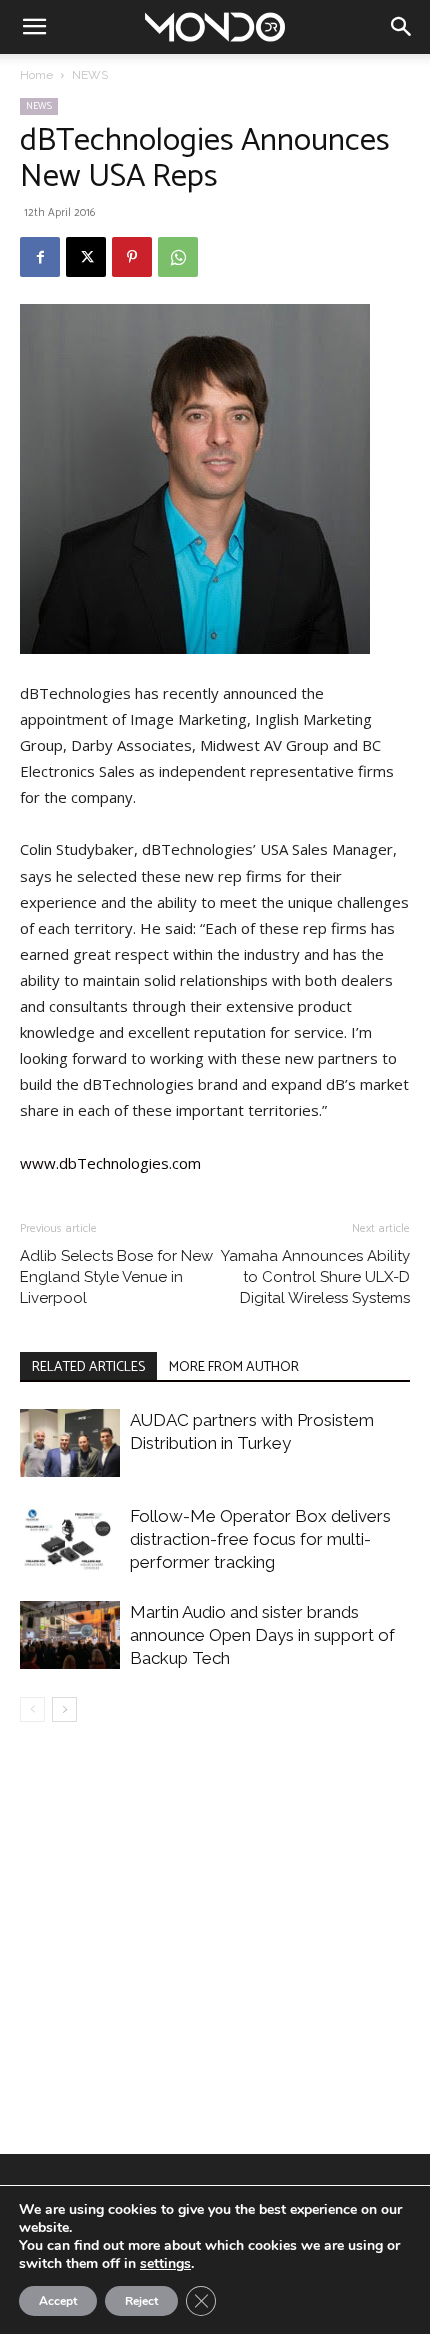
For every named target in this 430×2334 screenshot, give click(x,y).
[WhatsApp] (178, 257)
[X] (86, 257)
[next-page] (64, 1709)
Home (36, 75)
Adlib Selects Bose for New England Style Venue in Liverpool (116, 1277)
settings (165, 2264)
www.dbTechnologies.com (110, 1163)
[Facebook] (40, 257)
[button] (34, 27)
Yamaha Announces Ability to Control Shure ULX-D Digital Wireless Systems (315, 1277)
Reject (141, 2301)
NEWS (90, 75)
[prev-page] (32, 1709)
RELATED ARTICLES (88, 1367)
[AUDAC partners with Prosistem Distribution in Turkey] (70, 1443)
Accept (58, 2301)
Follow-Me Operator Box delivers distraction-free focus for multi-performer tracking (260, 1539)
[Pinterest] (132, 257)
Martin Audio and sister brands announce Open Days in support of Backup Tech (262, 1635)
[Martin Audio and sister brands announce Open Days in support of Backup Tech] (70, 1635)
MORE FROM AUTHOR (234, 1367)
